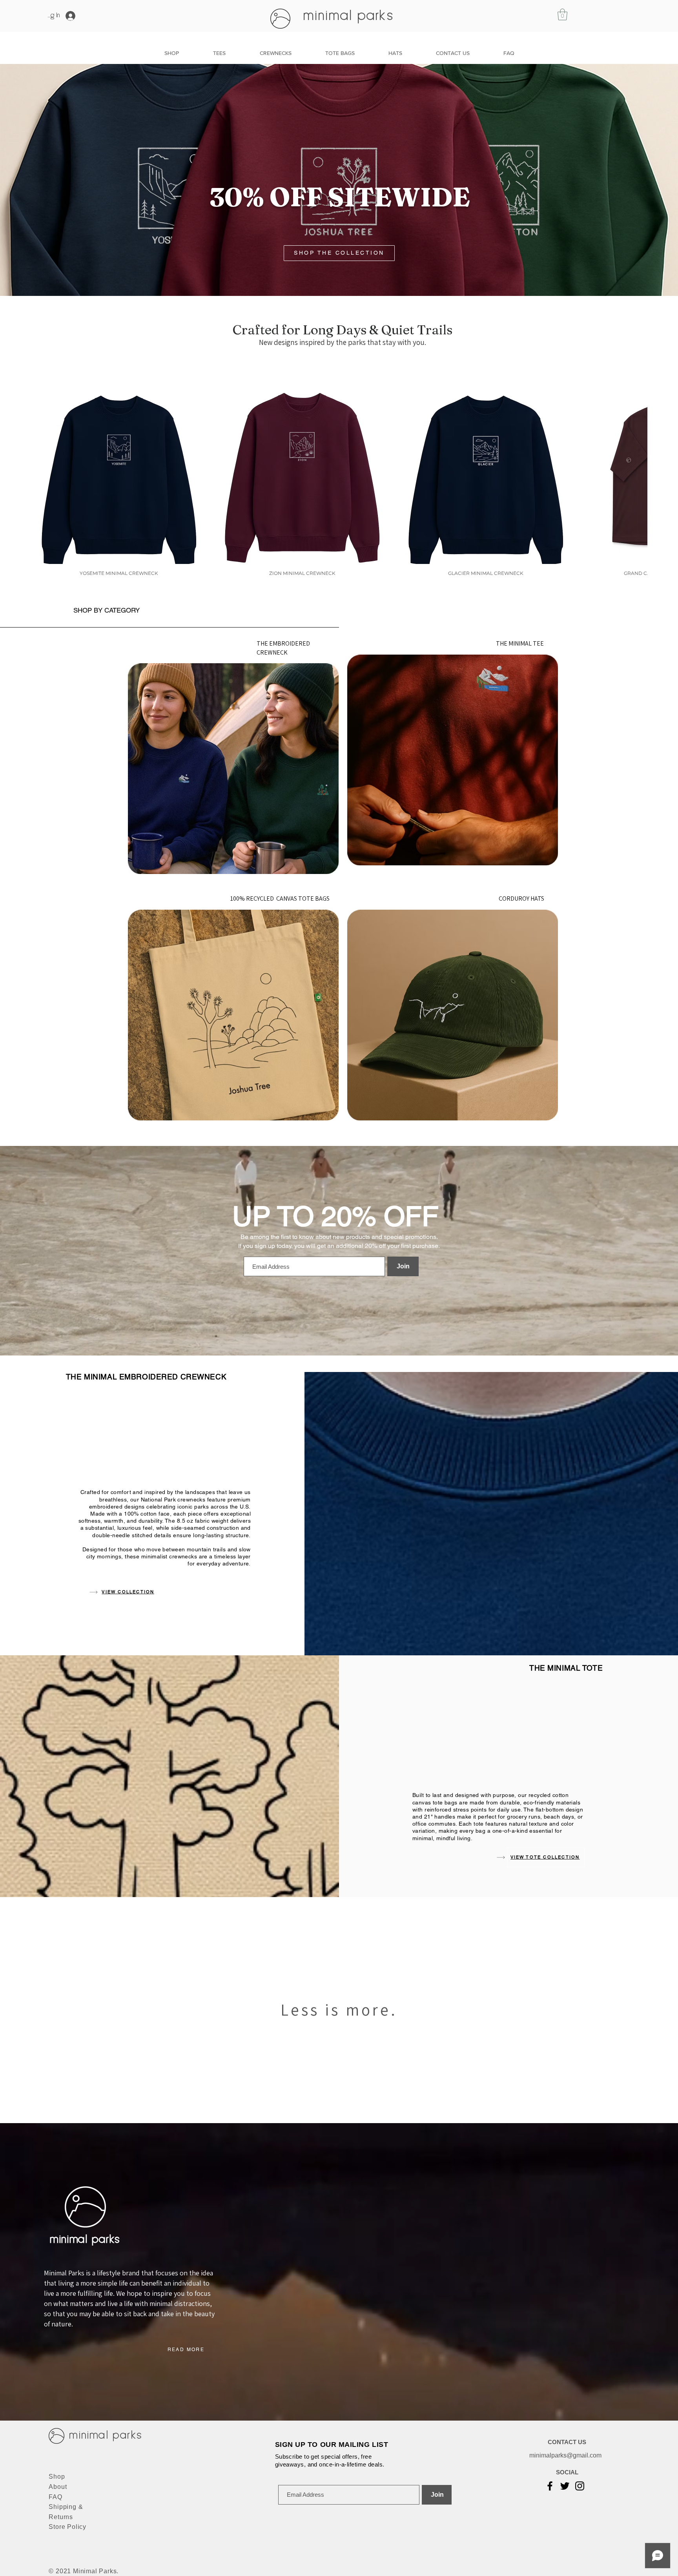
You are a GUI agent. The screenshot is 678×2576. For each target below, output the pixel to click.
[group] (339, 483)
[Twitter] (565, 2486)
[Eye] (233, 769)
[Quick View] (119, 476)
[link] (562, 15)
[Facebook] (550, 2486)
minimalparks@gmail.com (565, 2455)
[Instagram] (580, 2486)
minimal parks (349, 16)
